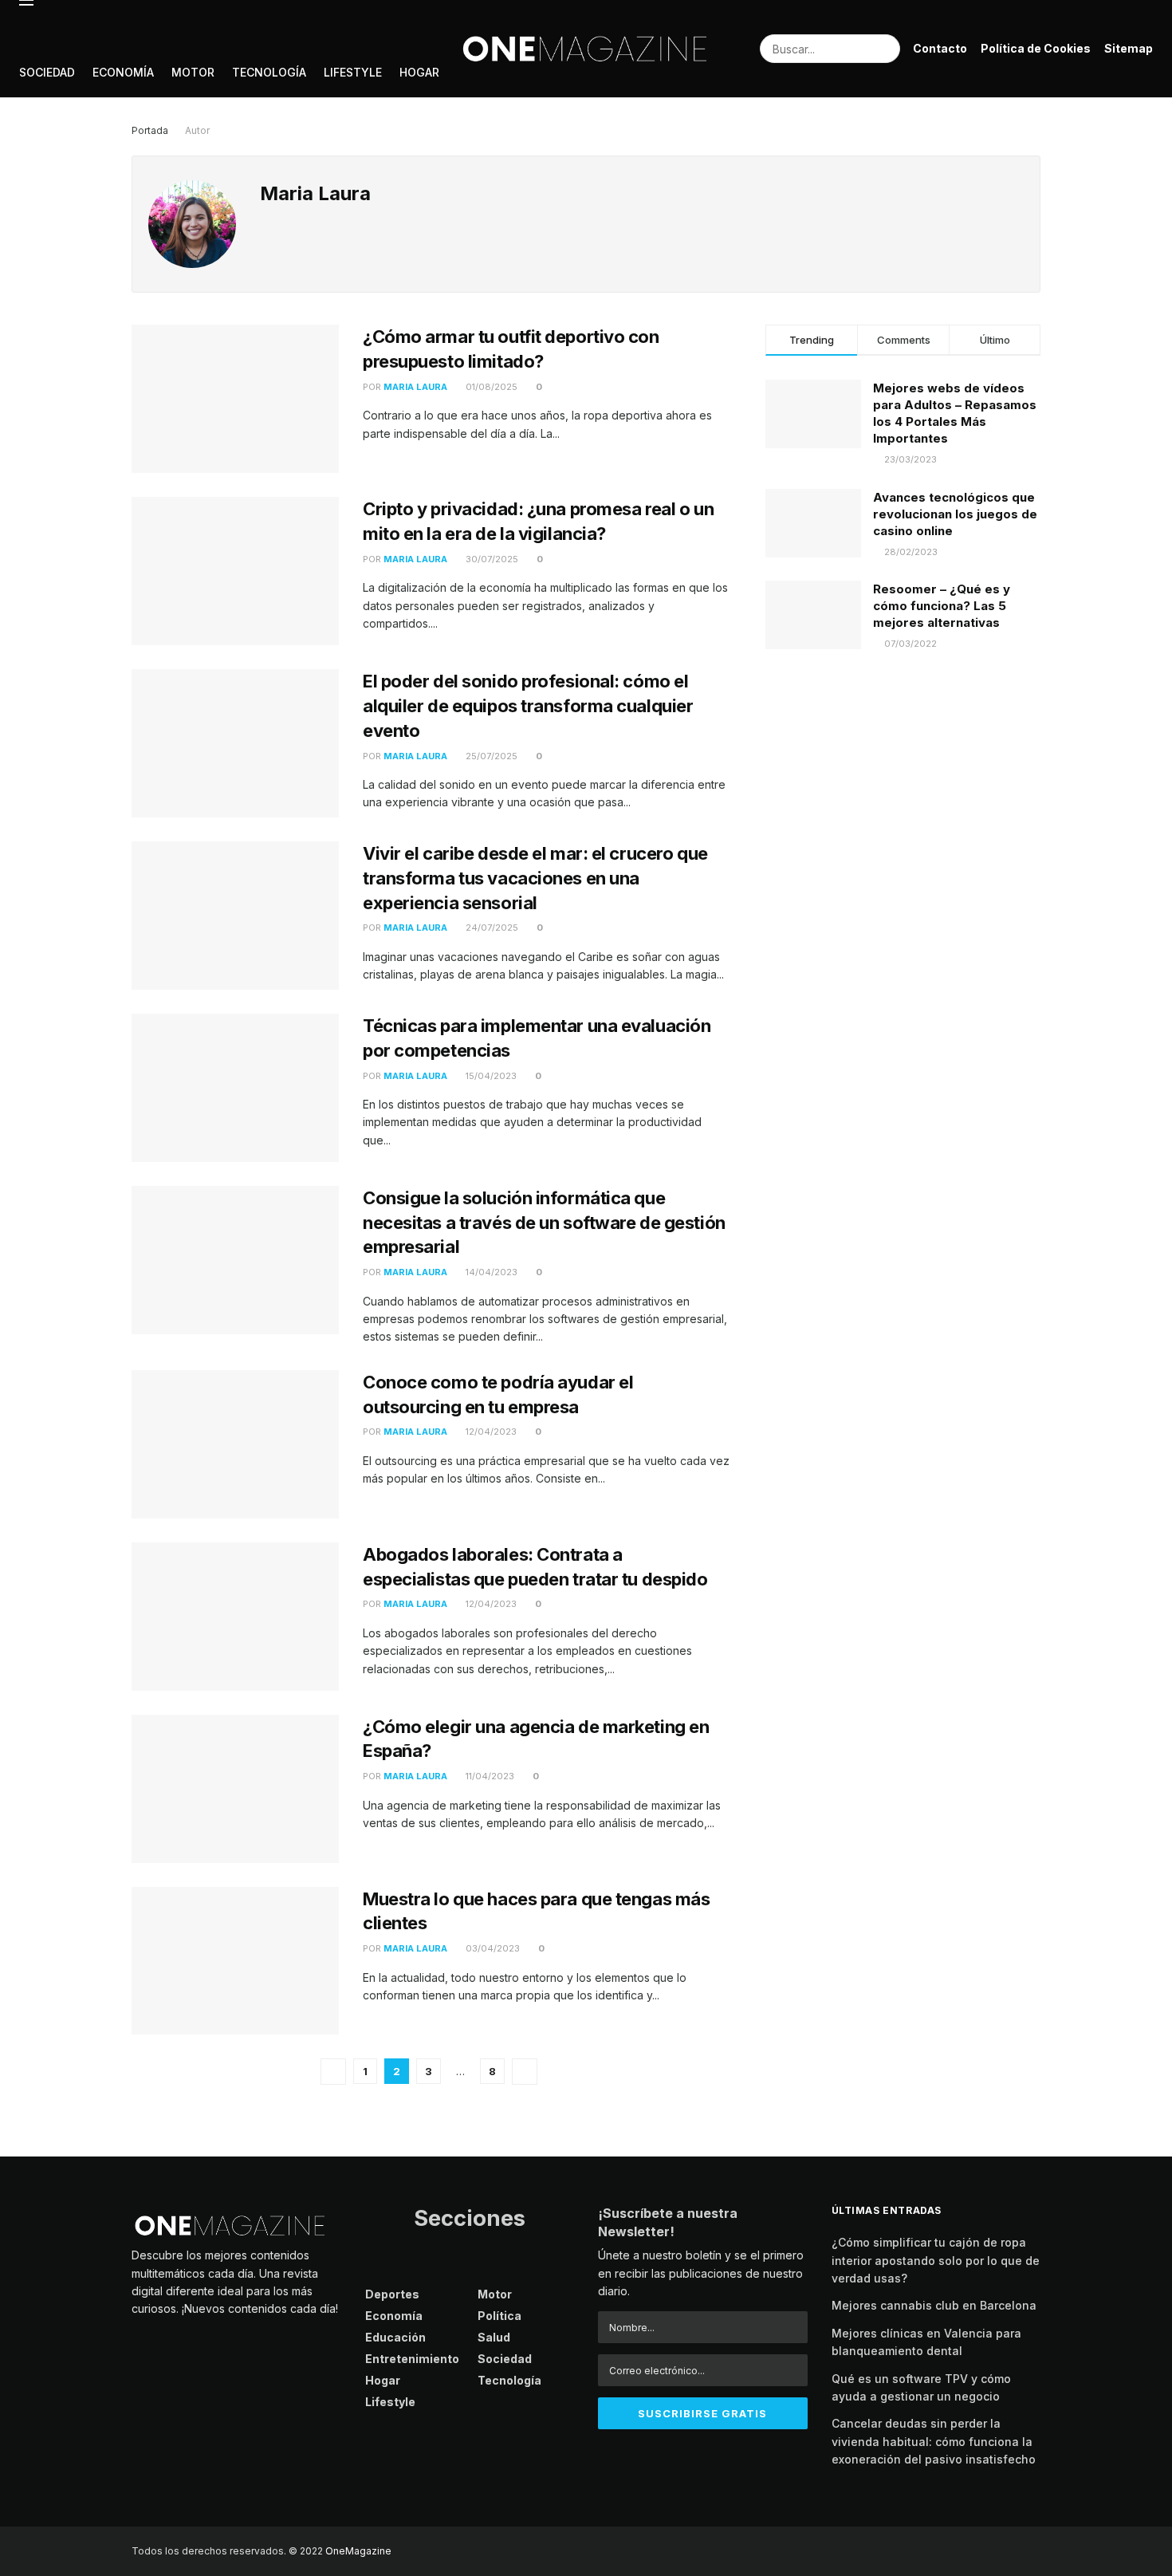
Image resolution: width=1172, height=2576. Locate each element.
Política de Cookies (1036, 48)
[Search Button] (886, 49)
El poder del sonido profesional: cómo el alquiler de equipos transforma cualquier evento (528, 706)
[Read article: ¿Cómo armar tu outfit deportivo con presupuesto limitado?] (235, 399)
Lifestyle (353, 72)
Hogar (419, 72)
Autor (197, 130)
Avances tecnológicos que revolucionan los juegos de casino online (955, 514)
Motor (193, 72)
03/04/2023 (492, 1948)
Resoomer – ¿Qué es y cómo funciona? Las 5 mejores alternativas (942, 606)
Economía (123, 72)
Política (499, 2316)
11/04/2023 (489, 1776)
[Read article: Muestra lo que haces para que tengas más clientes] (235, 1961)
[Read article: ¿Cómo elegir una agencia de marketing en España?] (235, 1789)
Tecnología (269, 72)
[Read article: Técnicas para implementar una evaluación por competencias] (235, 1088)
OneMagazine (358, 2551)
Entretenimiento (412, 2359)
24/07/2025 (491, 928)
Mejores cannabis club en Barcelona (934, 2305)
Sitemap (1129, 48)
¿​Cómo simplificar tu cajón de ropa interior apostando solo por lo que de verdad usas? (936, 2260)
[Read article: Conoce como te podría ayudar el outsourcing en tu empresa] (235, 1444)
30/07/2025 (491, 559)
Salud (494, 2337)
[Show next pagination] (525, 2072)
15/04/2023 (490, 1076)
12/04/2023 (490, 1432)
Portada (150, 130)
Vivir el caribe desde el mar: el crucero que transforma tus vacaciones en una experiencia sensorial (535, 878)
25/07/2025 (490, 756)
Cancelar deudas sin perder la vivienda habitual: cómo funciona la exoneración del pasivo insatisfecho (934, 2441)
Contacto (940, 48)
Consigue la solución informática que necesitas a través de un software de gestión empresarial (544, 1223)
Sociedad (47, 72)
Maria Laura (415, 387)
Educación (395, 2337)
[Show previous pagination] (333, 2072)
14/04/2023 (490, 1272)
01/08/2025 (490, 387)
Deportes (392, 2294)
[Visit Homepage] (586, 49)
